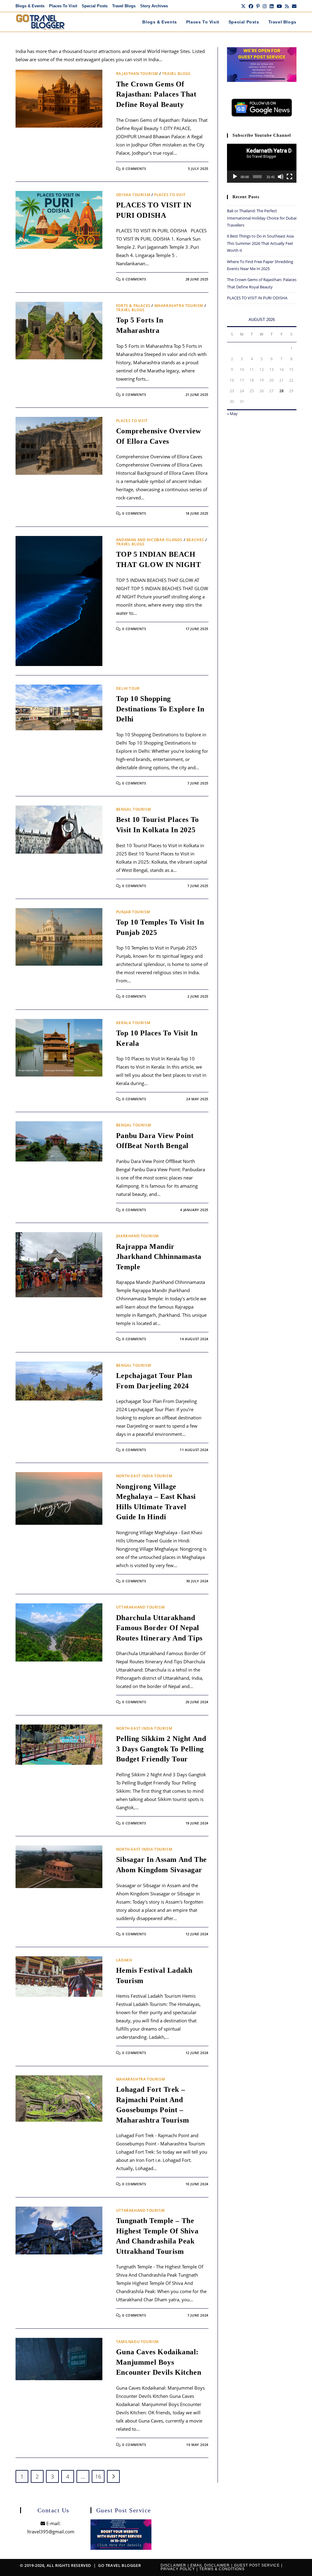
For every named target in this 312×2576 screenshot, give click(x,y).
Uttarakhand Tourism (140, 1607)
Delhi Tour (128, 688)
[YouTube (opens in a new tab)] (279, 6)
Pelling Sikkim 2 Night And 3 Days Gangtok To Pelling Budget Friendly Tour (161, 1749)
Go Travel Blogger (119, 2565)
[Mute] (281, 177)
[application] (262, 163)
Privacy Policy (178, 2569)
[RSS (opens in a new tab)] (287, 6)
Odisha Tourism (133, 195)
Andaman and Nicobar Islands (149, 540)
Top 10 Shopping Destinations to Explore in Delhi (160, 709)
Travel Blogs (124, 6)
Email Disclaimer (210, 2565)
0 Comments (134, 169)
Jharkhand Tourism (137, 1236)
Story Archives (154, 6)
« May (232, 414)
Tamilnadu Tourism (137, 2342)
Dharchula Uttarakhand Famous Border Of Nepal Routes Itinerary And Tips (159, 1628)
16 (98, 2476)
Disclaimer (173, 2565)
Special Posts (95, 6)
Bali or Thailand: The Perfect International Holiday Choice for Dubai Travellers (262, 218)
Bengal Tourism (133, 809)
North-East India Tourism (144, 1476)
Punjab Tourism (133, 912)
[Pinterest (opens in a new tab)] (258, 6)
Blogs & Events (30, 6)
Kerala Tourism (133, 1023)
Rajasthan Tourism (137, 74)
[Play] (235, 177)
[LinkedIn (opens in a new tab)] (272, 6)
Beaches (195, 540)
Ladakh (124, 1960)
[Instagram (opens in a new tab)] (265, 6)
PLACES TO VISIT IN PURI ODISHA (257, 298)
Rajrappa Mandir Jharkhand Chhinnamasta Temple (159, 1257)
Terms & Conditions (222, 2569)
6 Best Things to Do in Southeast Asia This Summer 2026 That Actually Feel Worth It (260, 243)
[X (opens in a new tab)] (243, 6)
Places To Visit (63, 6)
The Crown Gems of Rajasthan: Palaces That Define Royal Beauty (156, 94)
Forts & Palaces (133, 306)
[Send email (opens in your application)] (293, 6)
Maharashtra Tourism (179, 306)
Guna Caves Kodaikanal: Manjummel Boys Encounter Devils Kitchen (159, 2362)
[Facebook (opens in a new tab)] (251, 6)
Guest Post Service (257, 2565)
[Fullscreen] (289, 177)
